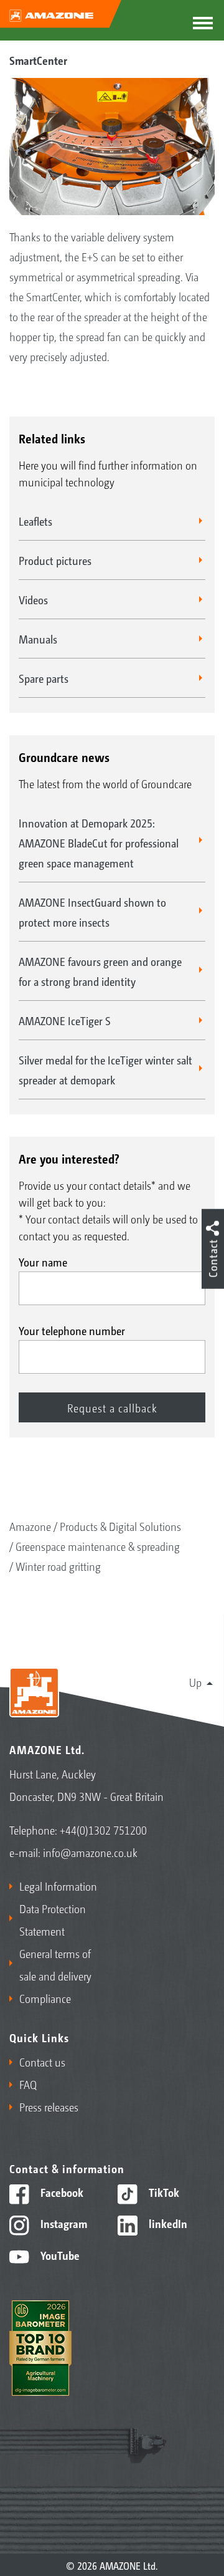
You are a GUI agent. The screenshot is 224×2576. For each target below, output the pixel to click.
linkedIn (167, 2223)
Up (195, 1682)
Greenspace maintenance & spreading (98, 1546)
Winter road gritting (58, 1566)
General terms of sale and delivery (55, 1964)
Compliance (45, 1998)
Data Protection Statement (53, 1919)
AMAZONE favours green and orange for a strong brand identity (100, 971)
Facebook (61, 2192)
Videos (33, 599)
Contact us (42, 2062)
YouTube (59, 2255)
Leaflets (35, 521)
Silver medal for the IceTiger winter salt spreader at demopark (105, 1069)
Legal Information (58, 1886)
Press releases (49, 2106)
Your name (43, 1261)
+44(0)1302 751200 (103, 1830)
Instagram (63, 2223)
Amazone (30, 1526)
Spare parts (44, 678)
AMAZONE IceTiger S (65, 1020)
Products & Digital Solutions (120, 1526)
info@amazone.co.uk (90, 1852)
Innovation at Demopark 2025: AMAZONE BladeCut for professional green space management (99, 842)
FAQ (28, 2084)
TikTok (163, 2192)
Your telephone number (72, 1330)
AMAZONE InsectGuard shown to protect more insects (92, 912)
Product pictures (55, 560)
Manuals (38, 639)
